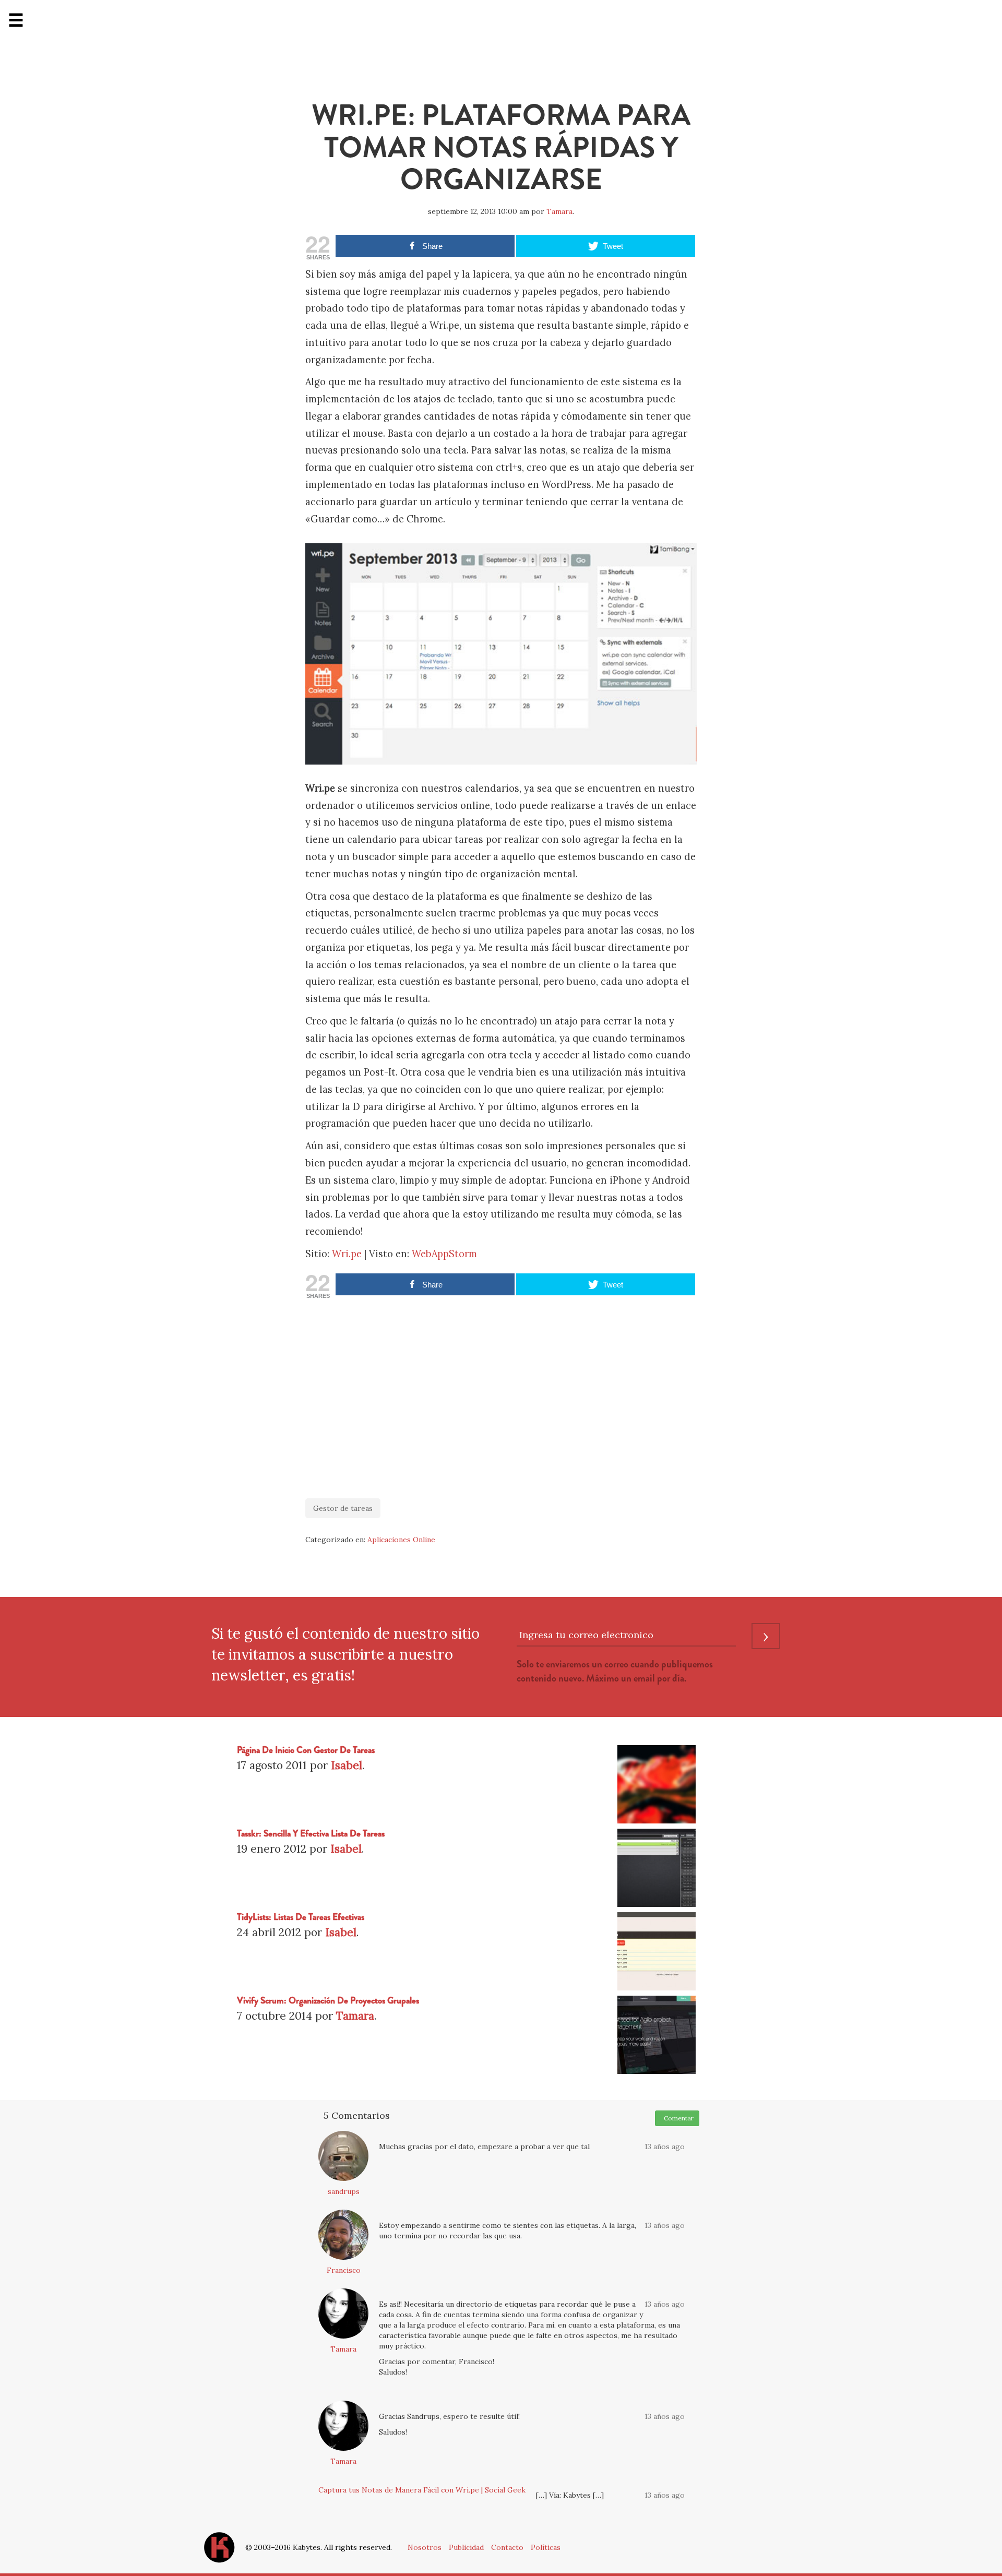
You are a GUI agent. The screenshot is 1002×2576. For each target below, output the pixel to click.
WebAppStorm (444, 1254)
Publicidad (466, 2547)
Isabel (347, 1765)
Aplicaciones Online (401, 1540)
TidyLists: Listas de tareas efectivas (301, 1917)
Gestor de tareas (343, 1508)
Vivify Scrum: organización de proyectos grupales (328, 2001)
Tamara (559, 211)
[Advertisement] (501, 1393)
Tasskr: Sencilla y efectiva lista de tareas (311, 1834)
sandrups (344, 2191)
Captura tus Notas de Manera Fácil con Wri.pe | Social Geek (422, 2490)
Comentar (677, 2118)
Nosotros (425, 2547)
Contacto (507, 2547)
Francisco (344, 2270)
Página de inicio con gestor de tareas (306, 1750)
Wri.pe (347, 1254)
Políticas (546, 2547)
